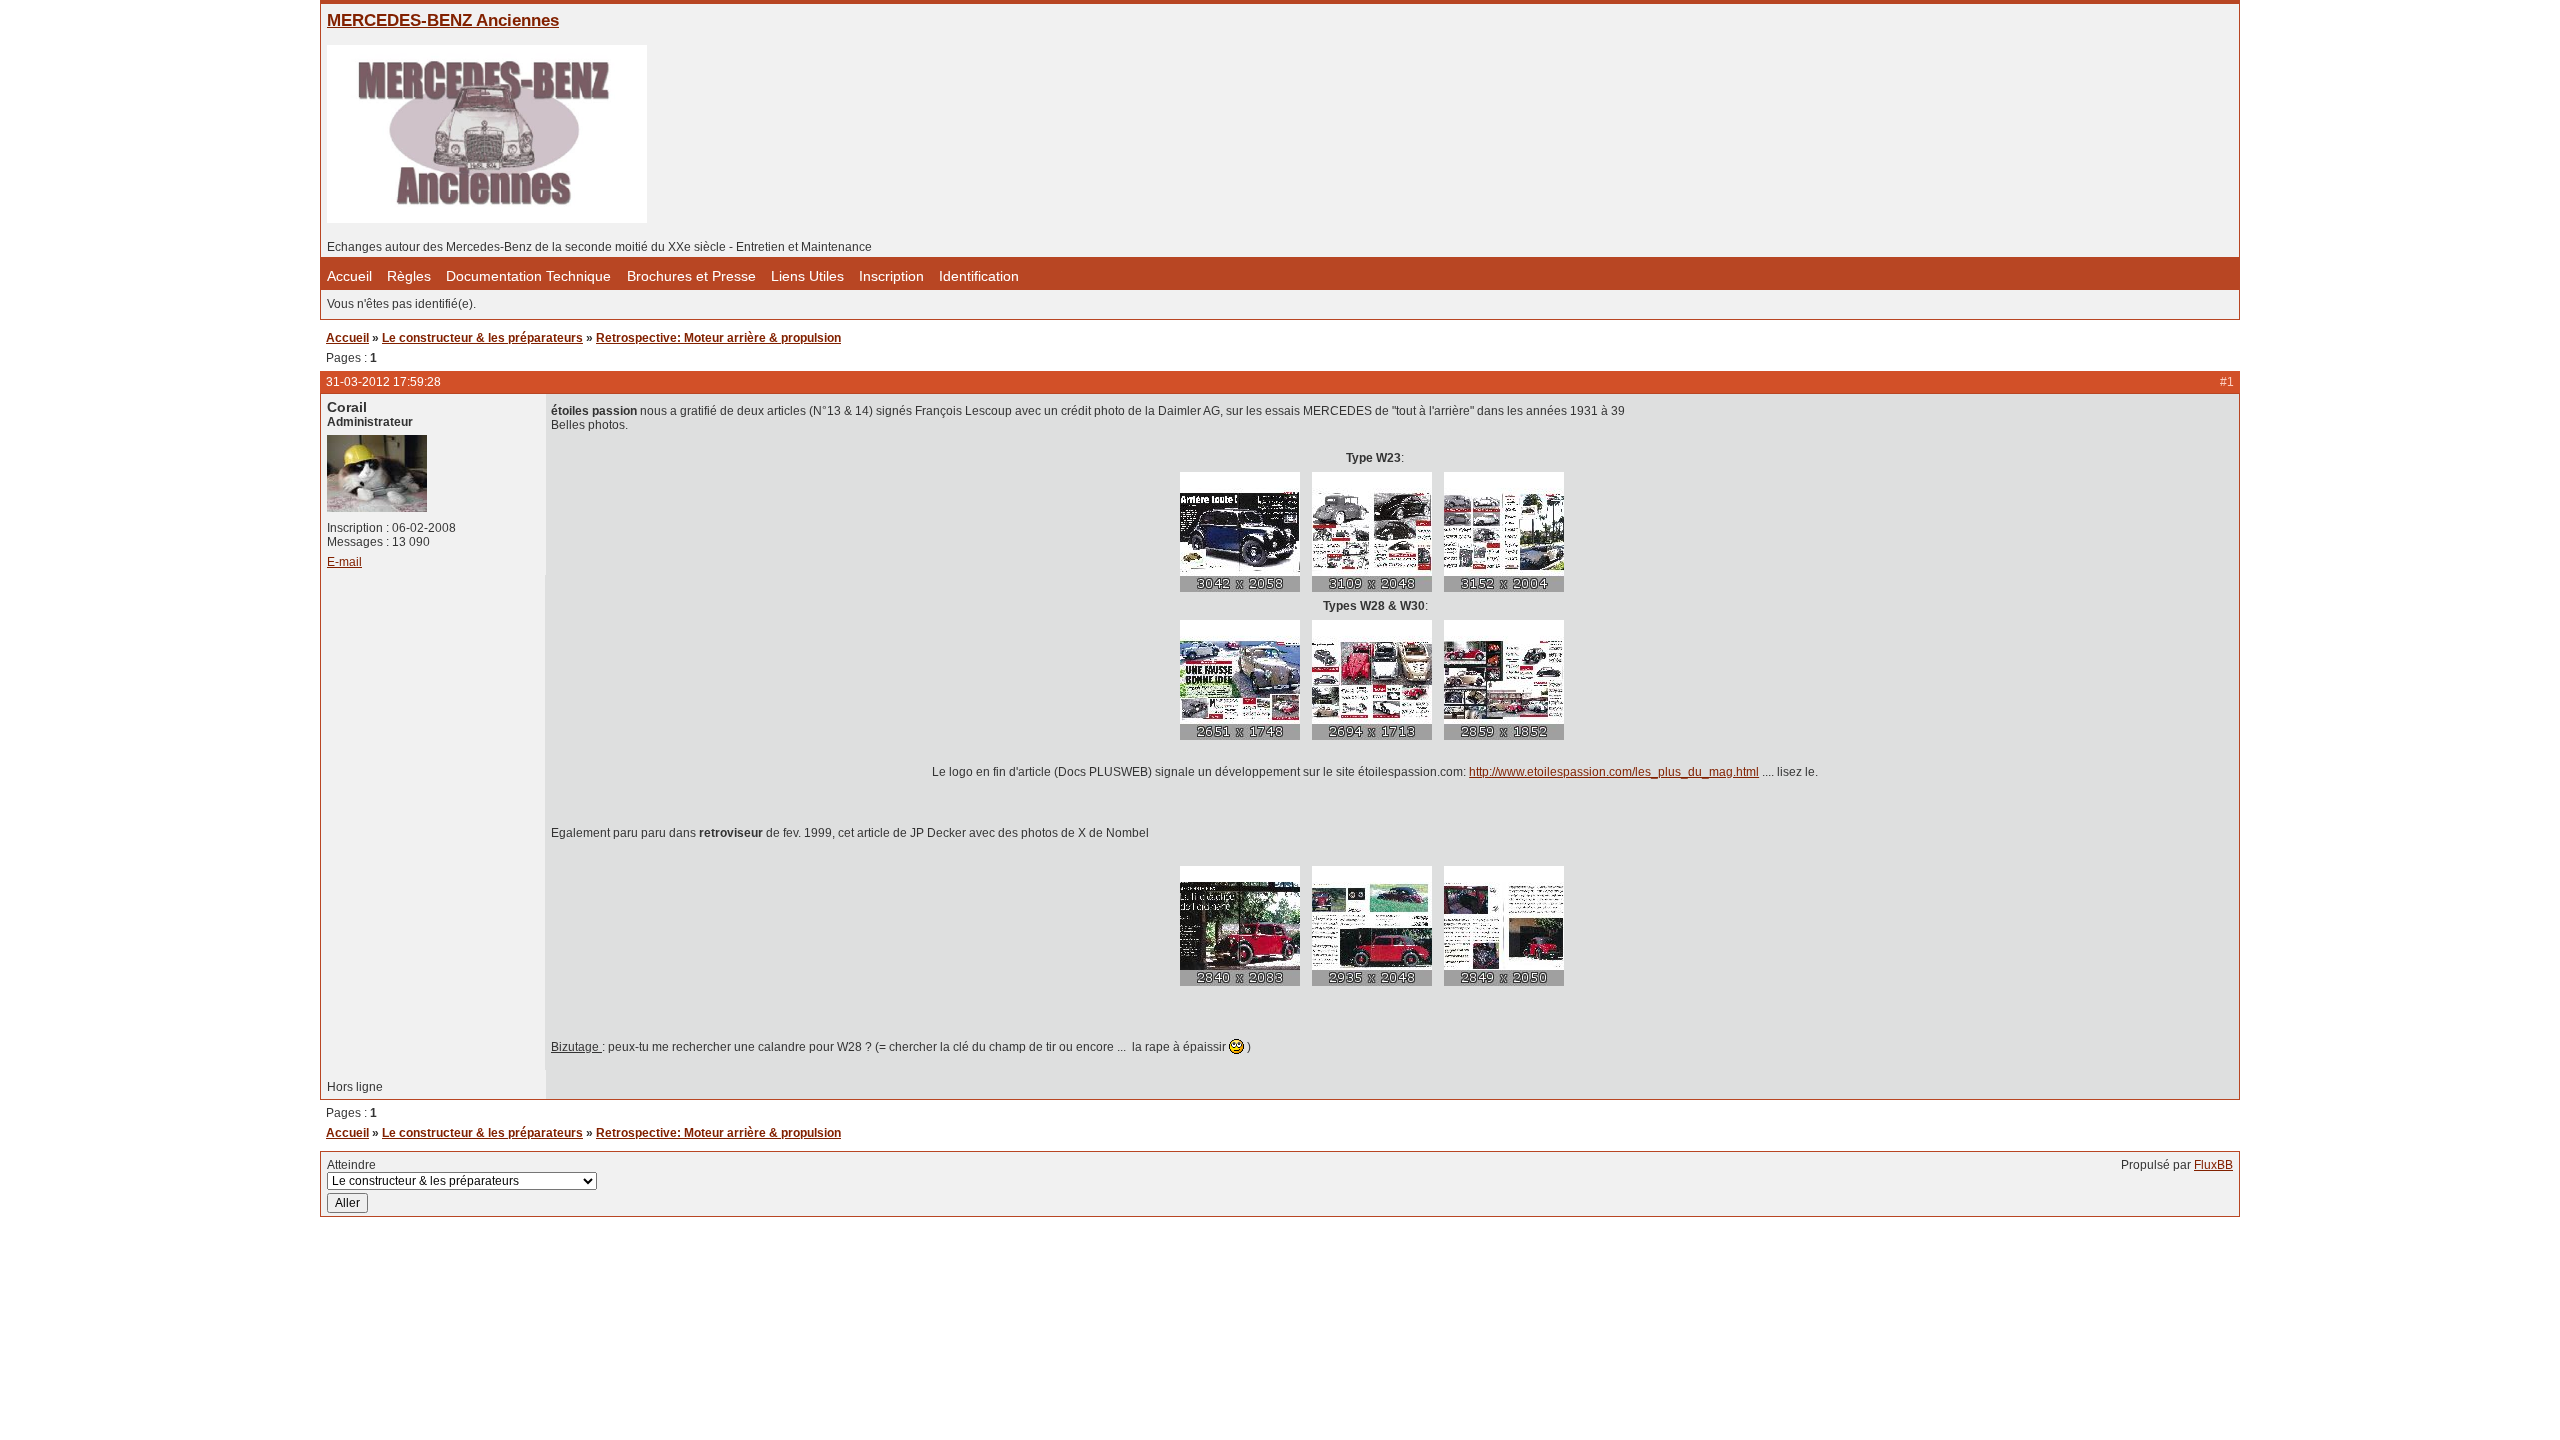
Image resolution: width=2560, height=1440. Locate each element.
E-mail (344, 562)
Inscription (891, 276)
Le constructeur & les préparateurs (482, 338)
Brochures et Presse (691, 276)
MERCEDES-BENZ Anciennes (443, 20)
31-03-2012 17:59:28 (383, 382)
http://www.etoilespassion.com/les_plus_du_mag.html (1614, 772)
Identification (979, 276)
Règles (409, 276)
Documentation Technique (530, 276)
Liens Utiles (807, 276)
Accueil (349, 276)
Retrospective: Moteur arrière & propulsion (718, 338)
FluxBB (2213, 1165)
